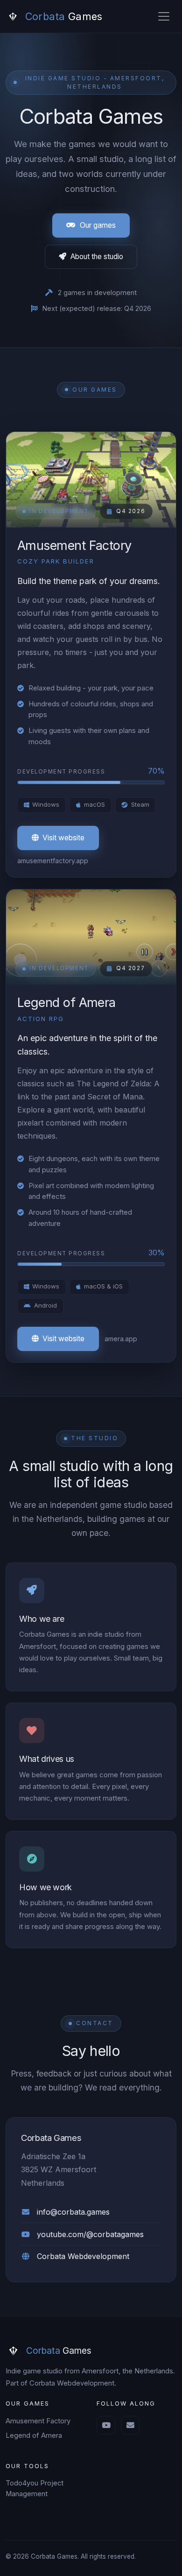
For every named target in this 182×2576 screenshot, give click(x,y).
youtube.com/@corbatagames (90, 2234)
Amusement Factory (38, 2421)
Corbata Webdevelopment (83, 2256)
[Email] (130, 2425)
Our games (98, 225)
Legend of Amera (34, 2435)
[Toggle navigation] (164, 16)
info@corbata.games (73, 2212)
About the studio (97, 257)
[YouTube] (106, 2425)
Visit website (63, 838)
